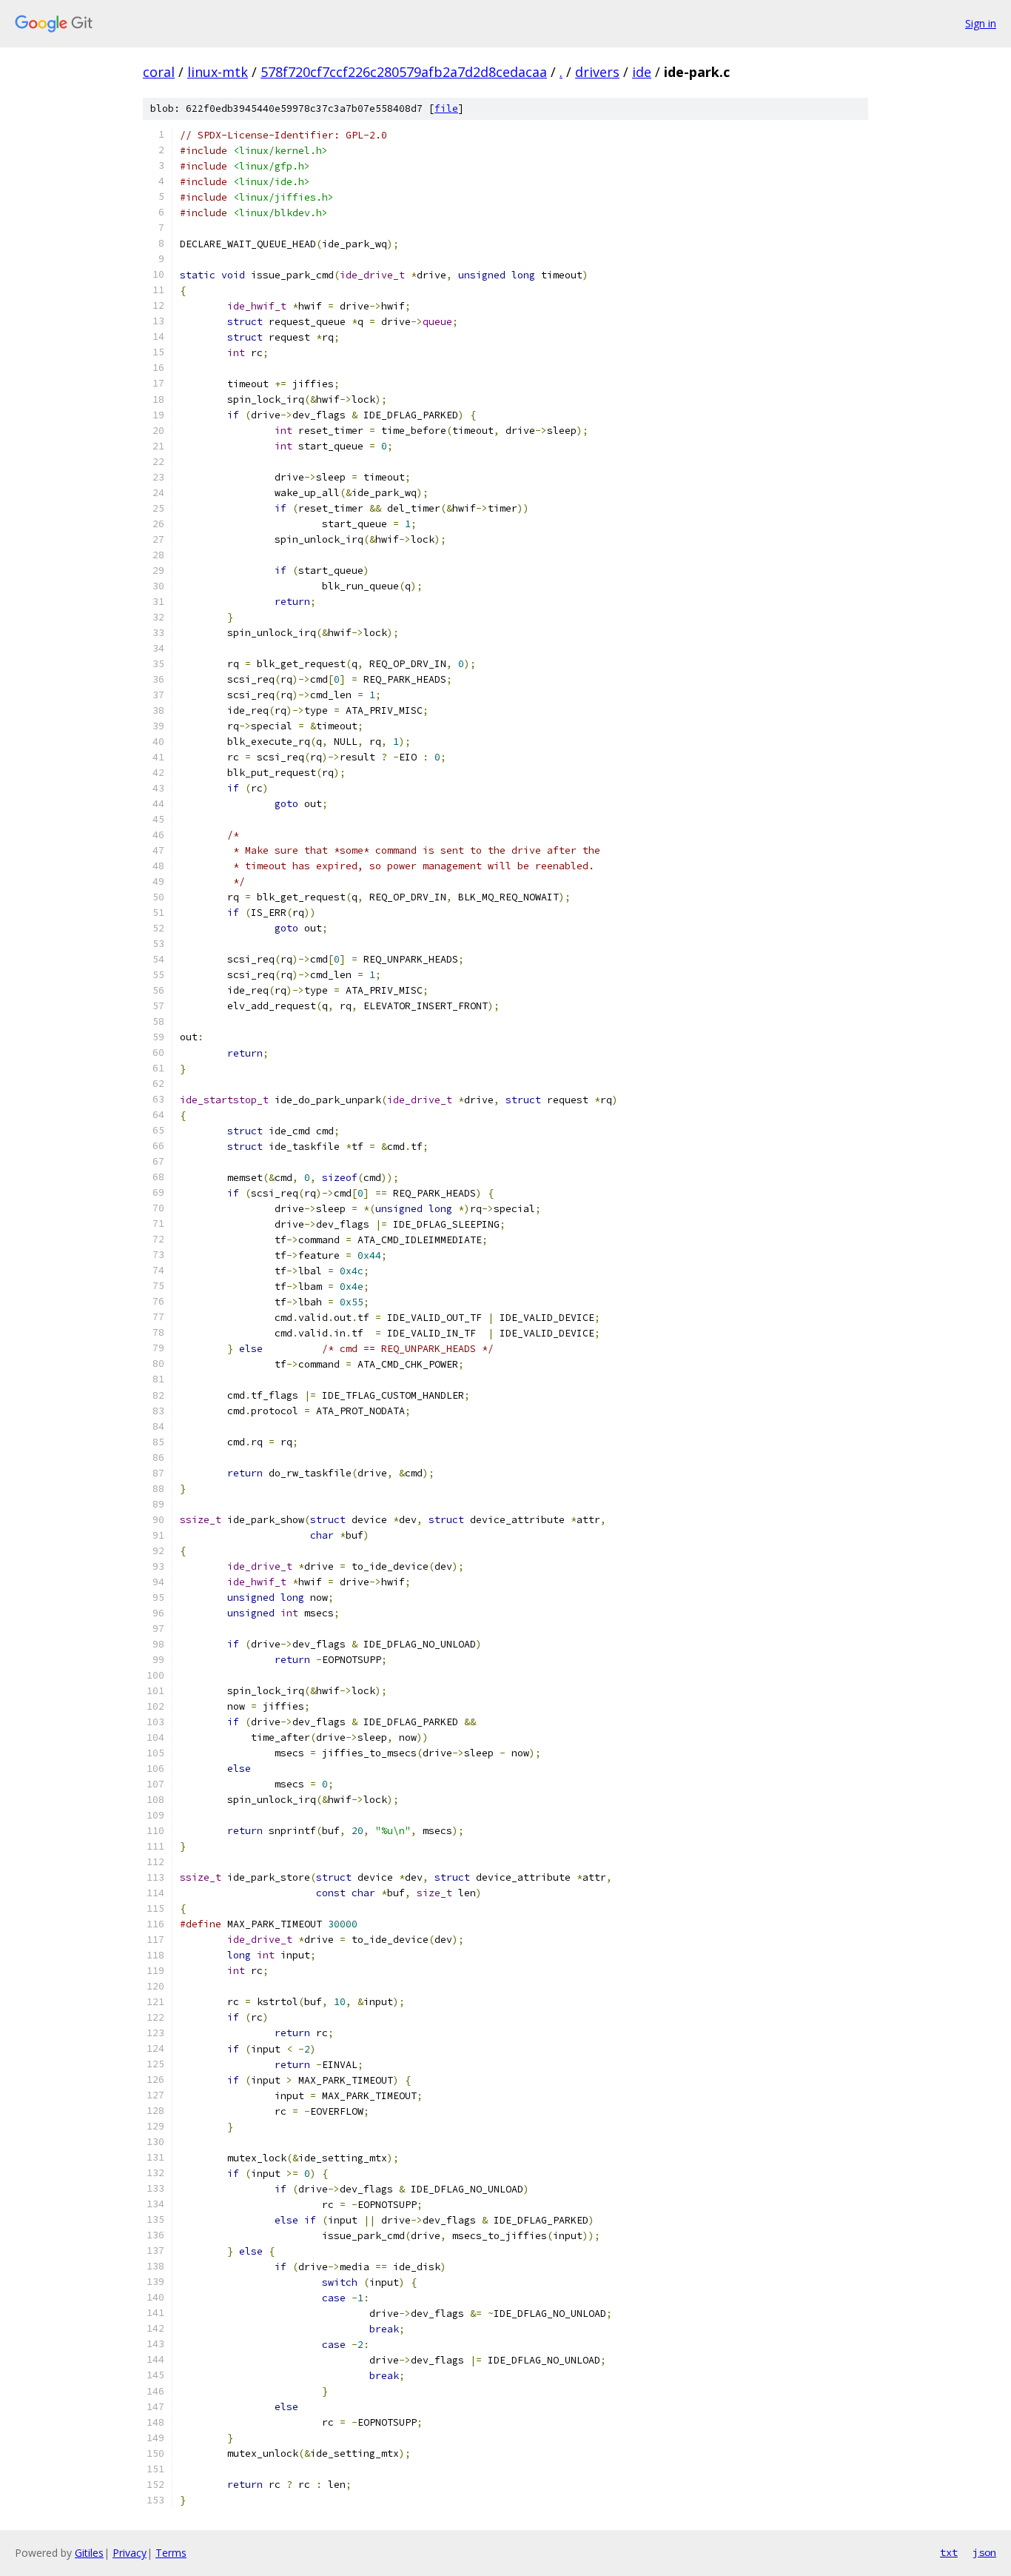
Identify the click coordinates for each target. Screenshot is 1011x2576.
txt (949, 2552)
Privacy (130, 2553)
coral (159, 72)
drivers (597, 72)
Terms (171, 2553)
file (446, 108)
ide (642, 72)
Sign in (981, 23)
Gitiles (89, 2553)
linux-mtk (218, 72)
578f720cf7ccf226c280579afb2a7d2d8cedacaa (404, 72)
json (984, 2552)
